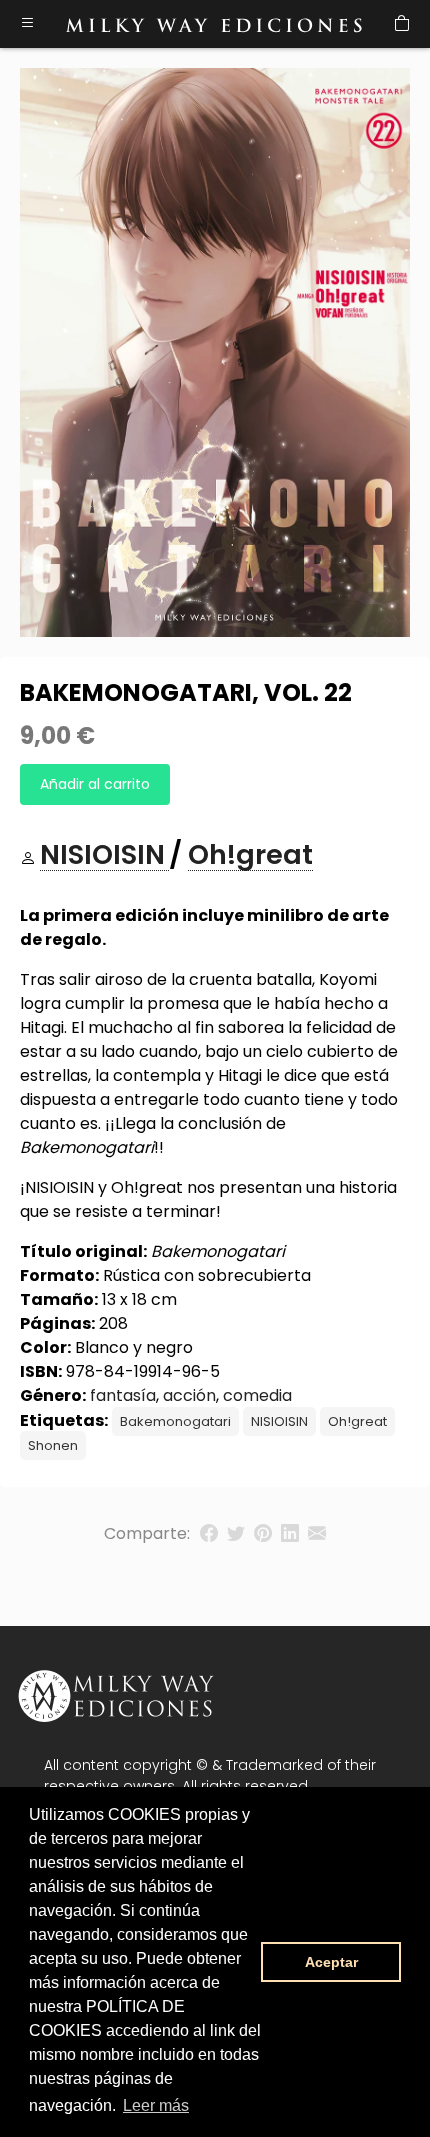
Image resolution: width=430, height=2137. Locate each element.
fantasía (123, 1395)
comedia (257, 1395)
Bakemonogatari (175, 1421)
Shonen (53, 1445)
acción (189, 1395)
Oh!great (357, 1421)
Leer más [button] (156, 2105)
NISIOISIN (279, 1421)
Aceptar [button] (331, 1962)
